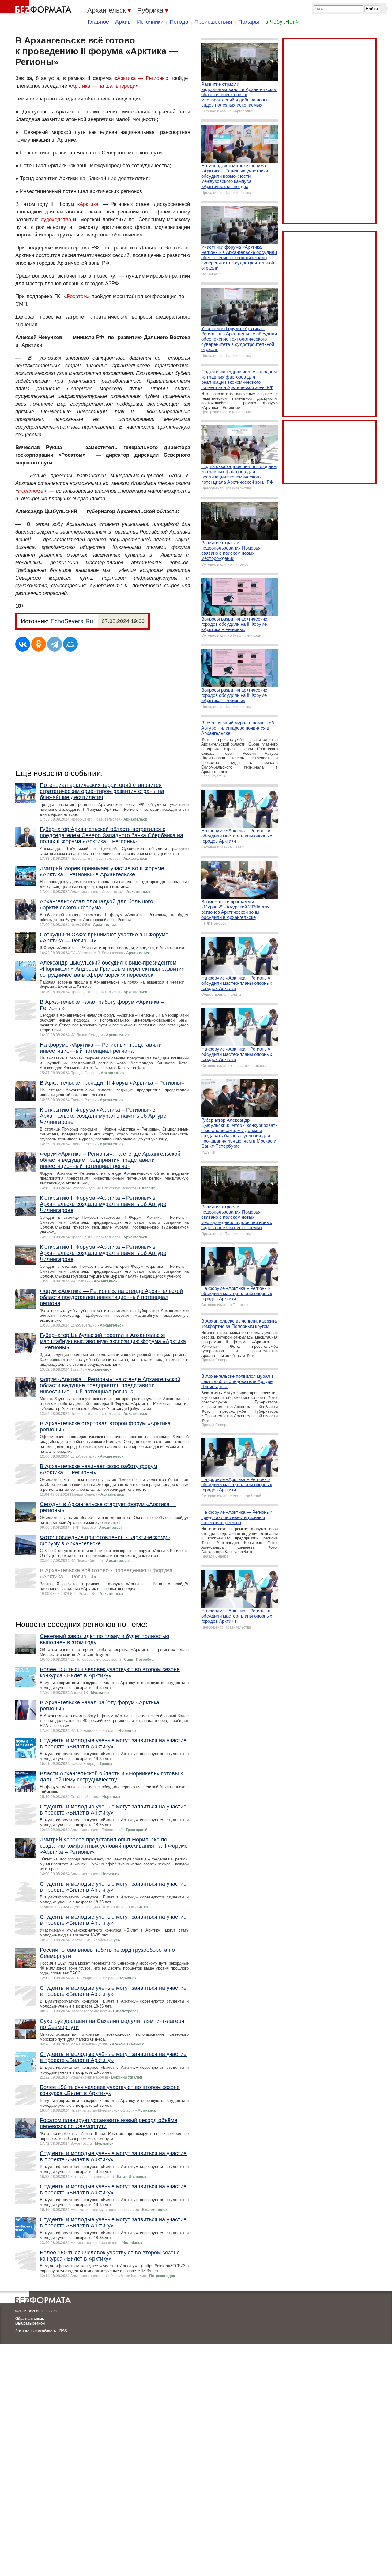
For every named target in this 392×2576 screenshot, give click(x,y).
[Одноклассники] (39, 644)
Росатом (77, 296)
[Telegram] (55, 644)
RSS (63, 2331)
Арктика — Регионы (141, 78)
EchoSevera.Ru (72, 621)
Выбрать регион (30, 2323)
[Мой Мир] (70, 644)
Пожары (249, 22)
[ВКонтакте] (23, 644)
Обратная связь (30, 2319)
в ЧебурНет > (282, 22)
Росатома (31, 491)
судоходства (56, 219)
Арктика (89, 204)
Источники (150, 22)
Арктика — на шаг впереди (104, 86)
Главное (98, 22)
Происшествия (213, 22)
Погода (179, 22)
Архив (123, 22)
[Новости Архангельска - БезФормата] (37, 8)
